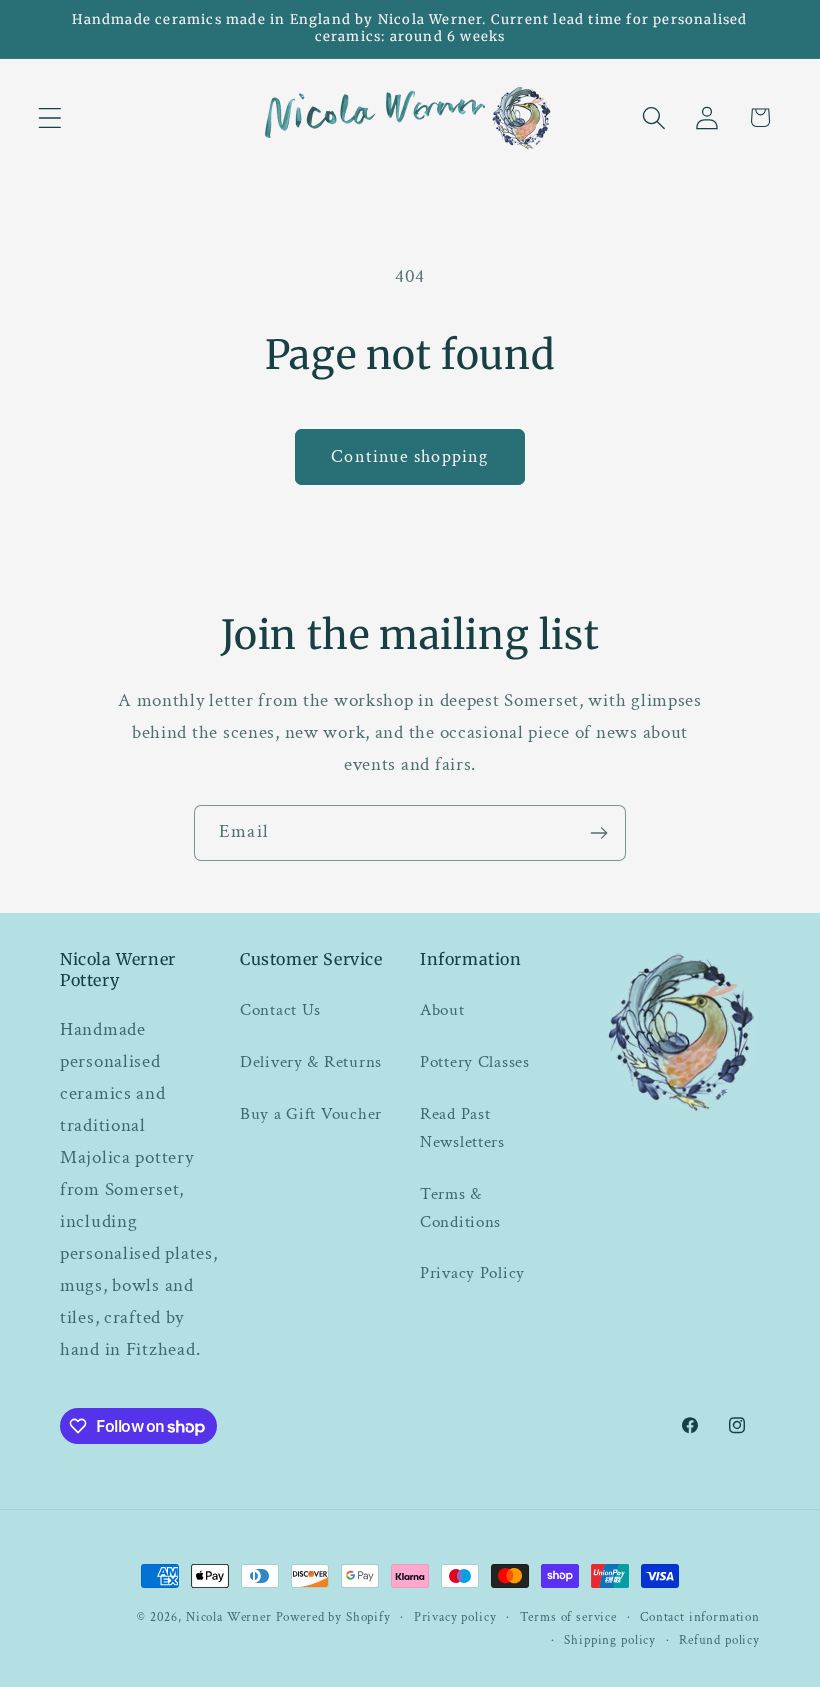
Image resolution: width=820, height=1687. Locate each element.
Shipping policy (610, 1640)
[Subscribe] (598, 833)
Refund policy (719, 1640)
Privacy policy (455, 1617)
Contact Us (280, 1010)
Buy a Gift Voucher (311, 1114)
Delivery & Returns (311, 1062)
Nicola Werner (229, 1617)
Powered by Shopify (333, 1617)
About (442, 1010)
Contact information (700, 1617)
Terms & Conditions (460, 1208)
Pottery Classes (475, 1062)
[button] (50, 117)
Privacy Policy (472, 1273)
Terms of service (568, 1617)
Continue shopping (409, 456)
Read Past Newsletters (462, 1128)
